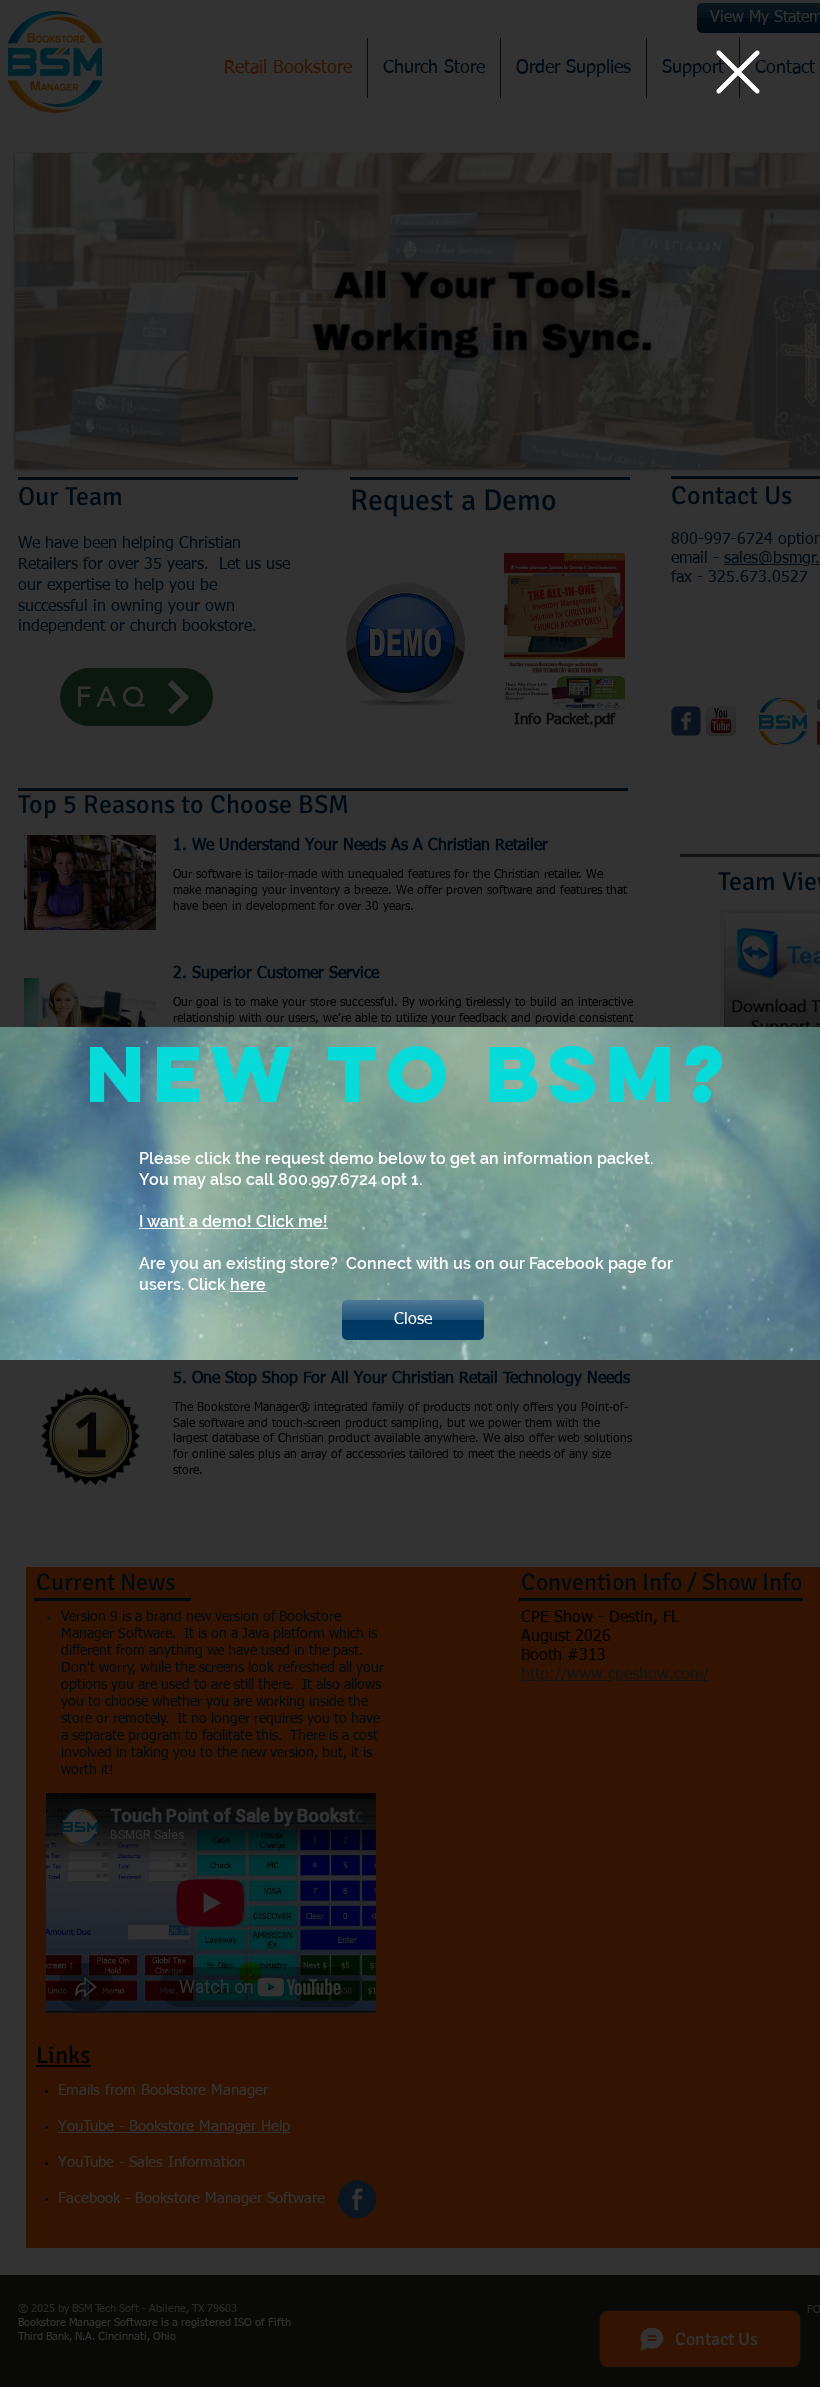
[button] (738, 72)
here (248, 1284)
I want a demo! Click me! (233, 1221)
